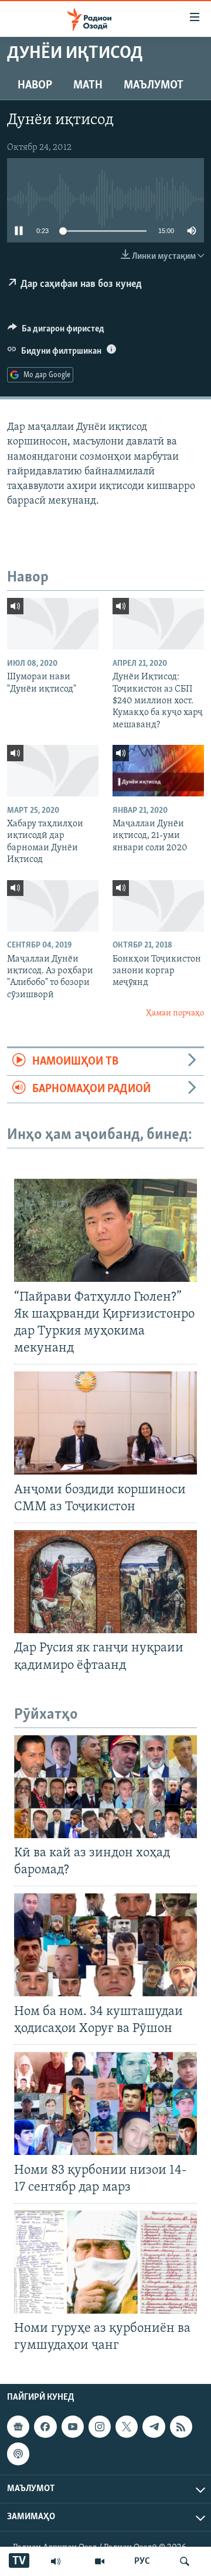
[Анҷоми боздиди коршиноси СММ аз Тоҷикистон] (105, 1423)
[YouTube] (100, 2561)
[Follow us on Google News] (18, 2427)
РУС (142, 2561)
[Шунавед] (56, 2561)
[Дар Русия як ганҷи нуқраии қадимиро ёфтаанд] (105, 1582)
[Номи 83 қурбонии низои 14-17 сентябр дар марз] (105, 2103)
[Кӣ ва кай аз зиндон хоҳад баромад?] (105, 1787)
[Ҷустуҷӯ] (185, 2561)
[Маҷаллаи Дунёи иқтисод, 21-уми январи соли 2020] (158, 771)
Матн (88, 85)
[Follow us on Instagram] (100, 2427)
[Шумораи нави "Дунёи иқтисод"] (53, 624)
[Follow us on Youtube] (73, 2427)
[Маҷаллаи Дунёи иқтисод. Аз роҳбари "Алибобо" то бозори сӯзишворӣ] (53, 906)
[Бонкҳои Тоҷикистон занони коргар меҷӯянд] (158, 906)
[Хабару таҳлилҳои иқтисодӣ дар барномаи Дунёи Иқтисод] (53, 771)
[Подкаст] (18, 2454)
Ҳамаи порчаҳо (175, 1013)
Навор (35, 85)
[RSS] (181, 2427)
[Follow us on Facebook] (45, 2427)
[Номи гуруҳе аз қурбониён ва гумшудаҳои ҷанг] (105, 2262)
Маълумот (154, 85)
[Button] (56, 331)
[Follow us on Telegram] (154, 2427)
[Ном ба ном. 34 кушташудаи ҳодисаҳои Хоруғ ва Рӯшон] (105, 1945)
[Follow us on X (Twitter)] (127, 2427)
